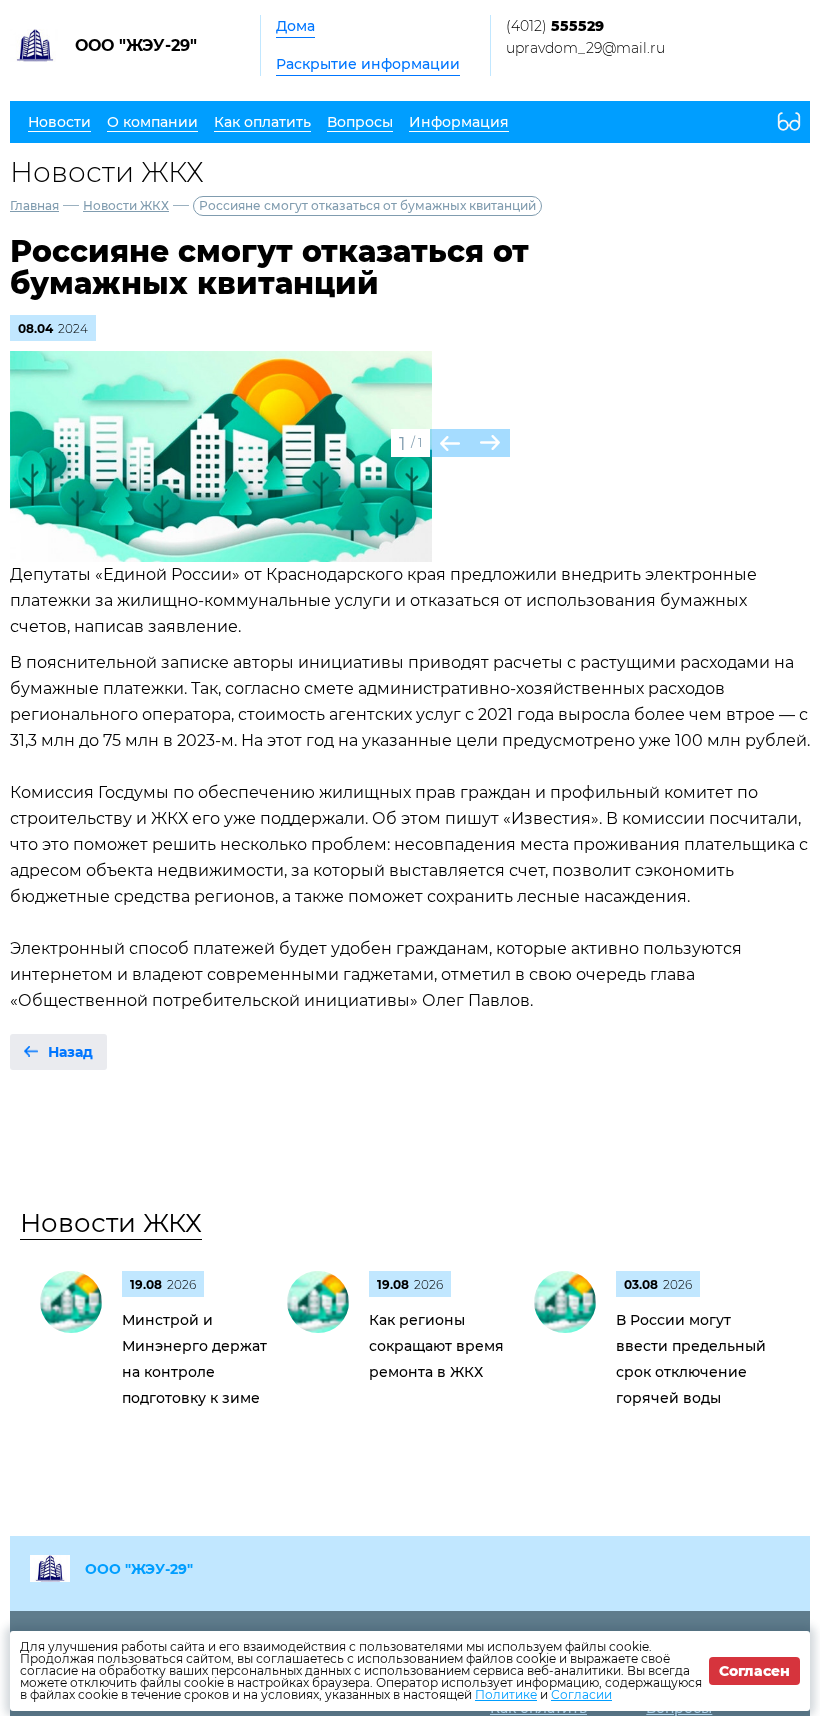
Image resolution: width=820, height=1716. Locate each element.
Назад (70, 1052)
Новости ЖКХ (126, 205)
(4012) (555, 26)
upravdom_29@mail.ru (585, 48)
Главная (34, 205)
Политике (506, 1694)
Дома (295, 26)
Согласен (754, 1671)
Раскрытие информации (368, 64)
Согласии (581, 1694)
